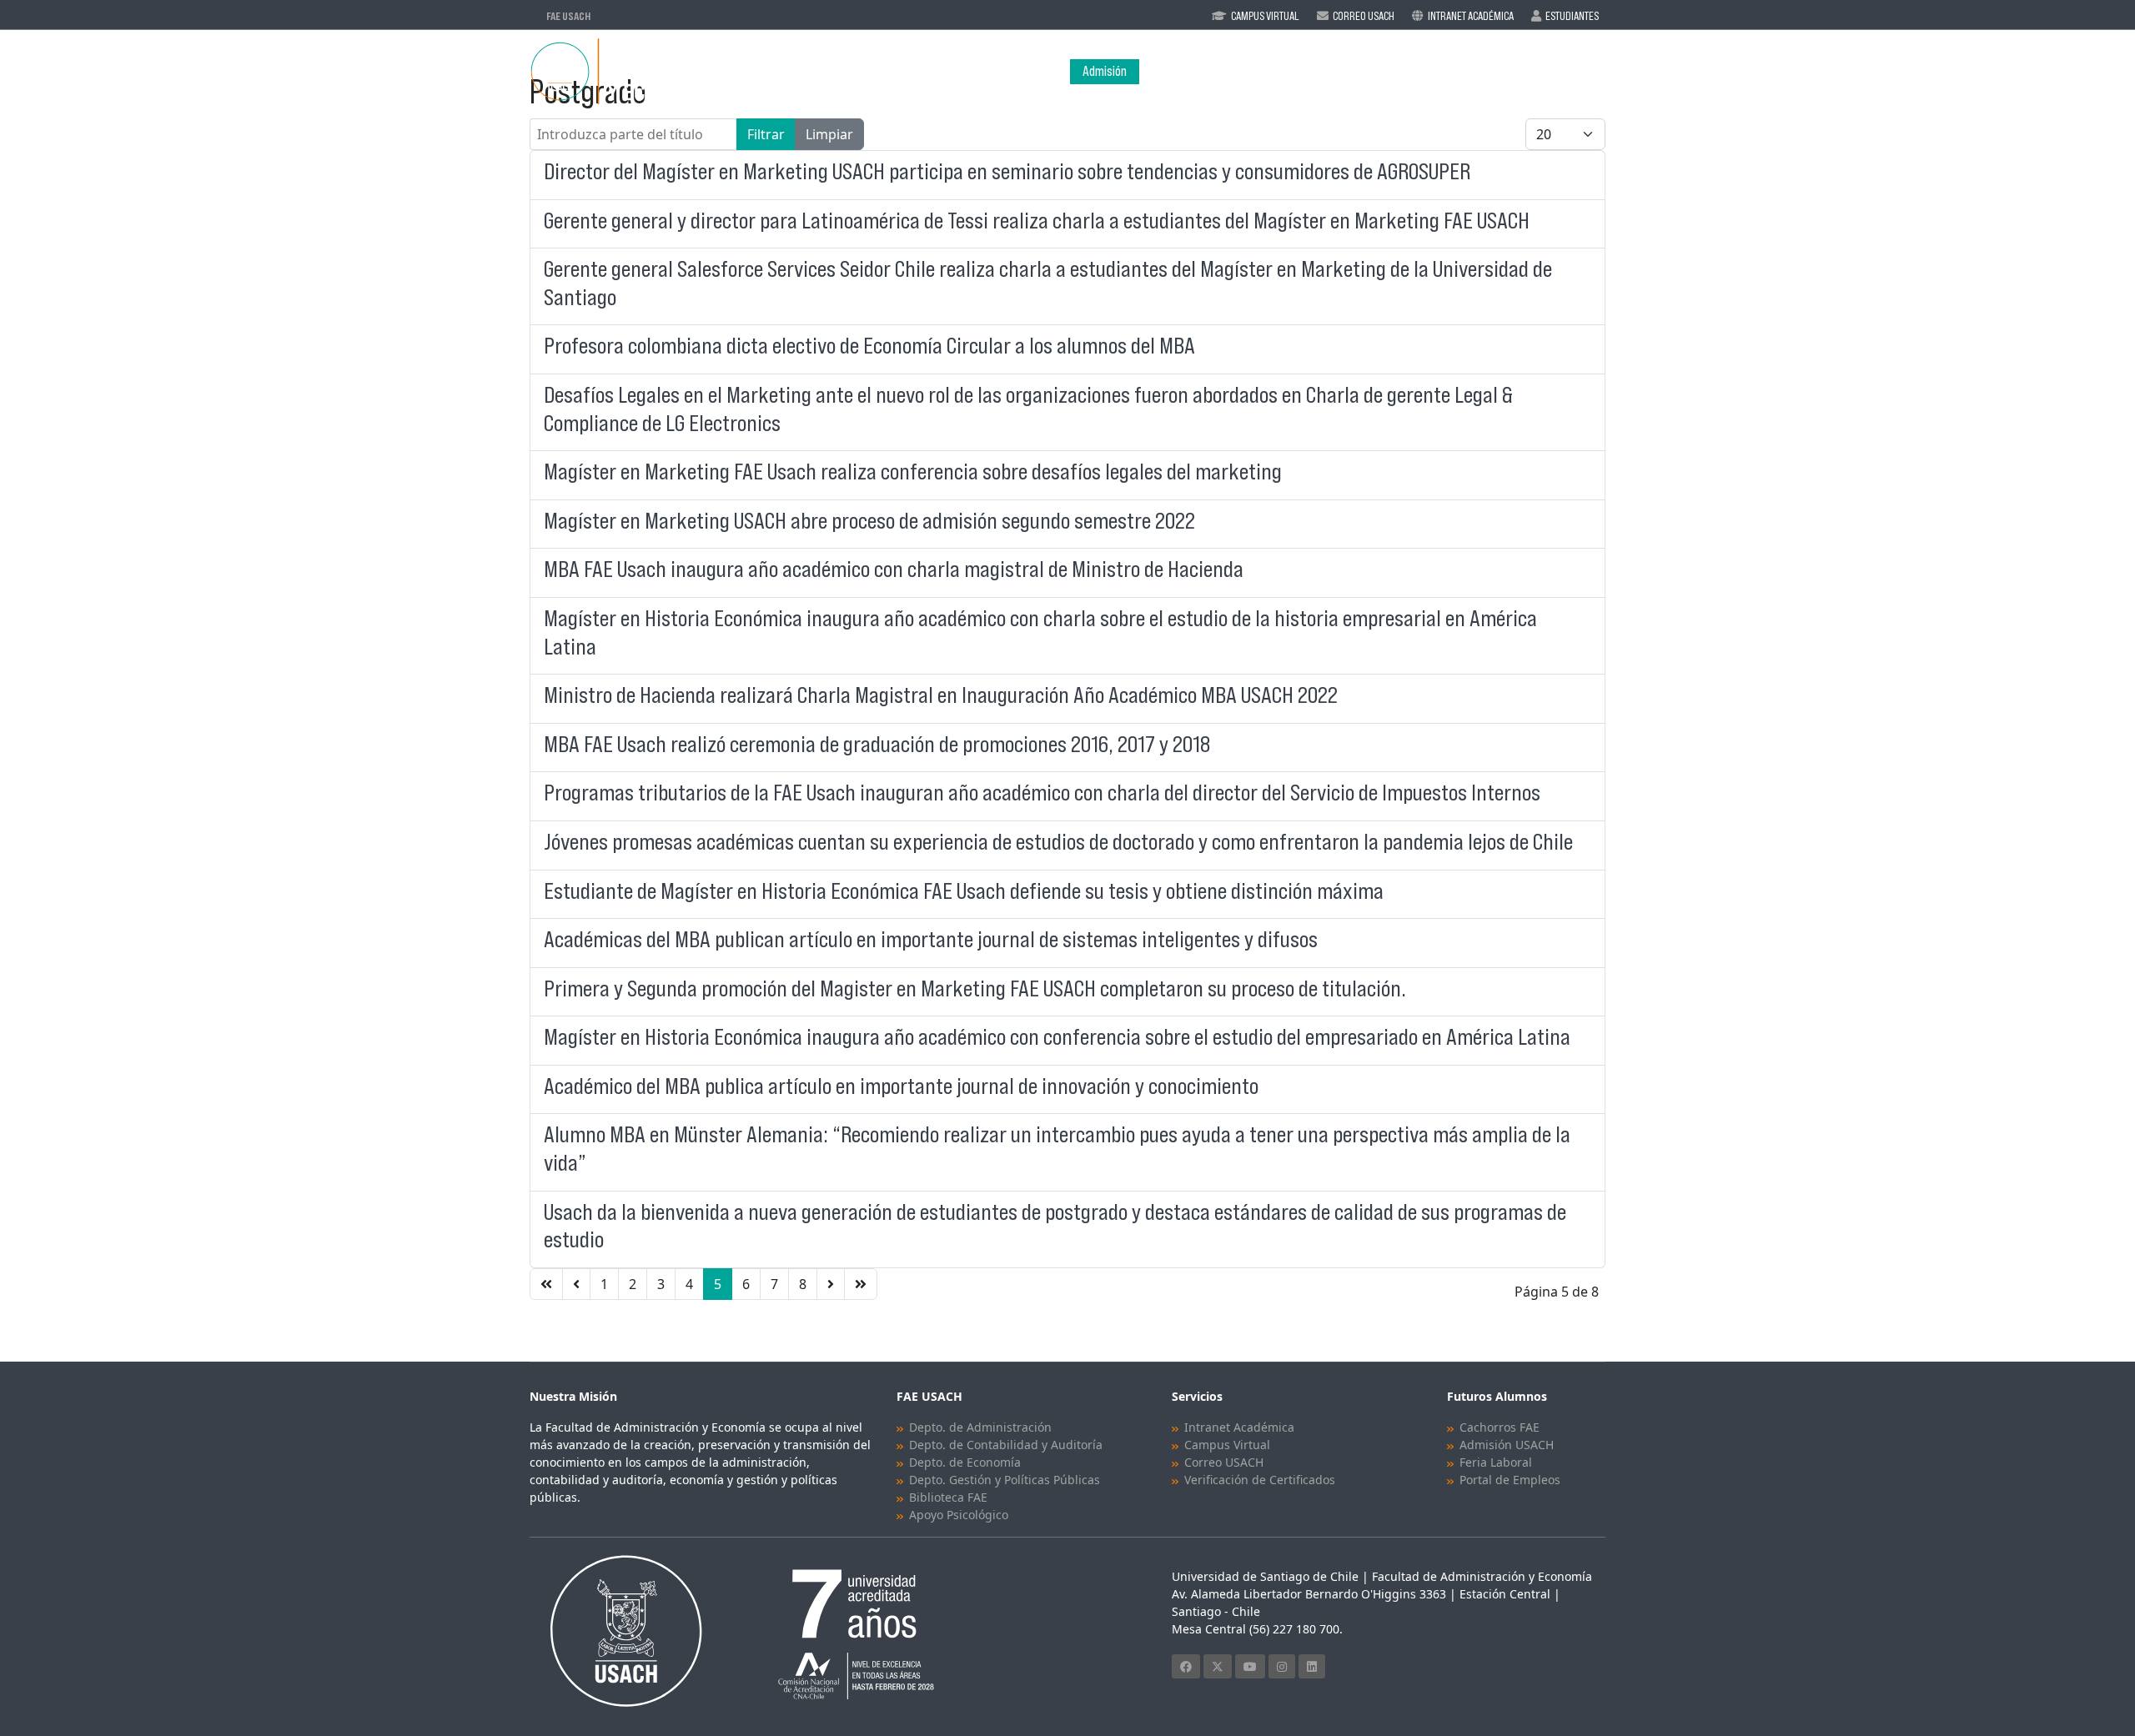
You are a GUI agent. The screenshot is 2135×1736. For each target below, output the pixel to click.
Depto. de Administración (980, 1427)
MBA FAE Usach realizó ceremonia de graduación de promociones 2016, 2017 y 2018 (877, 744)
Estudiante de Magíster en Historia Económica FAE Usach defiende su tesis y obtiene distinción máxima (964, 891)
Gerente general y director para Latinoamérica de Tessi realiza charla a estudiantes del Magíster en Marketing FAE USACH (1037, 221)
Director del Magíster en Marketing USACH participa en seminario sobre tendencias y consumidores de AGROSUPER (1007, 171)
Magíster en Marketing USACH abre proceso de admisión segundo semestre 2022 (869, 521)
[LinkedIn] (1312, 1666)
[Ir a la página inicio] (546, 1284)
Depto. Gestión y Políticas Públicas (1005, 1480)
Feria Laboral (1496, 1462)
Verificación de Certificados (1260, 1480)
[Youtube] (1250, 1666)
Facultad (1173, 71)
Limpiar (829, 134)
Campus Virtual (1265, 16)
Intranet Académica (1471, 16)
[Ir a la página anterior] (576, 1284)
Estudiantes (1572, 16)
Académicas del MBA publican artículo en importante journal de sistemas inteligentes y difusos (931, 939)
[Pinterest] (1282, 1666)
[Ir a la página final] (861, 1284)
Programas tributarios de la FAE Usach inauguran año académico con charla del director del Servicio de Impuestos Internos (1042, 793)
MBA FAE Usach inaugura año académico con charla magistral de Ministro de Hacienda (894, 569)
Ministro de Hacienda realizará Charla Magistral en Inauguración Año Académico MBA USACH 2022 (941, 695)
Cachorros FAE (1500, 1427)
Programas (1264, 71)
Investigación (1469, 71)
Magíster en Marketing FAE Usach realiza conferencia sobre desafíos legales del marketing (913, 472)
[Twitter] (1218, 1666)
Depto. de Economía (965, 1462)
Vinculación (1572, 71)
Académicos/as (1373, 71)
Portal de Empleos (1510, 1480)
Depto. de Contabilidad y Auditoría (1006, 1445)
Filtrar (766, 134)
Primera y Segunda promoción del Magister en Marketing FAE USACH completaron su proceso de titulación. (975, 988)
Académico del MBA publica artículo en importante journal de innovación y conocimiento (901, 1086)
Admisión (1105, 71)
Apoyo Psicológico (959, 1515)
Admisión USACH (1507, 1445)
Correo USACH (1224, 1462)
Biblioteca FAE (948, 1497)
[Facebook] (1186, 1666)
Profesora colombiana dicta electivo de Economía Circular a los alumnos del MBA (869, 346)
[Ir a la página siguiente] (831, 1284)
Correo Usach (1364, 16)
